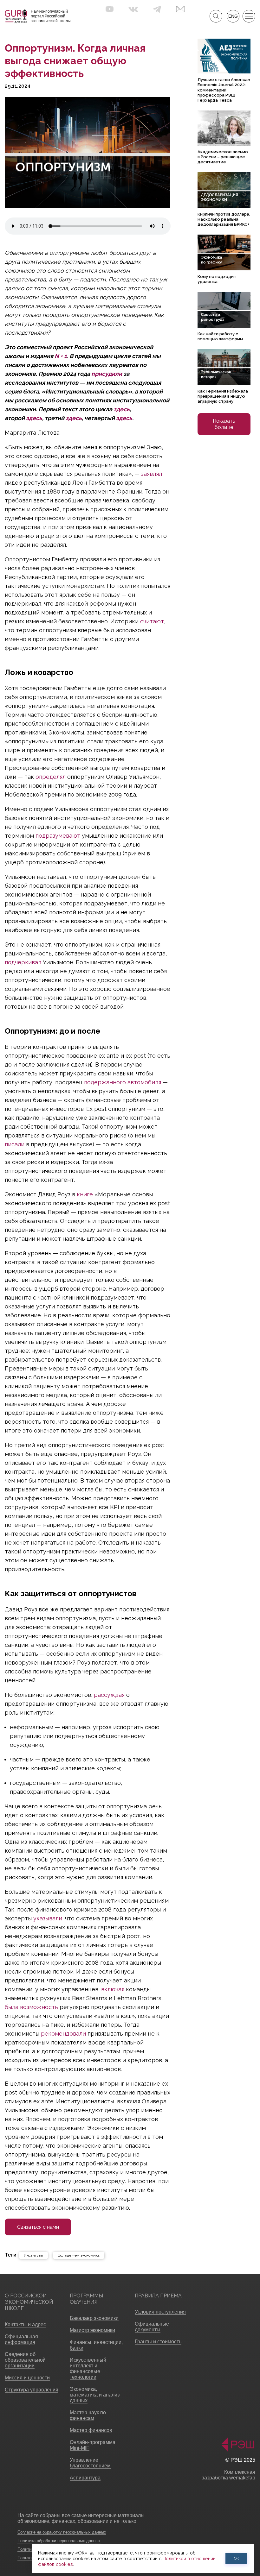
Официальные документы (152, 2327)
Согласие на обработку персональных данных (62, 2532)
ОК (237, 2558)
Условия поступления (160, 2312)
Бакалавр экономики (94, 2318)
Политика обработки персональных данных (59, 2541)
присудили (107, 374)
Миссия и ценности (27, 2378)
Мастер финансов (91, 2430)
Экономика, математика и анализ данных (95, 2395)
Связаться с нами (38, 2227)
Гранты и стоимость (158, 2342)
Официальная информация (21, 2339)
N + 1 (61, 356)
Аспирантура (85, 2478)
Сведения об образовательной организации (25, 2360)
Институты (33, 2255)
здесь (122, 409)
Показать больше (224, 424)
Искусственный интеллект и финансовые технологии (88, 2368)
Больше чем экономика (79, 2255)
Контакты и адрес (25, 2324)
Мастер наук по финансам (88, 2415)
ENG (233, 16)
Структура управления (32, 2390)
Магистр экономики (92, 2330)
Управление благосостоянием (90, 2463)
